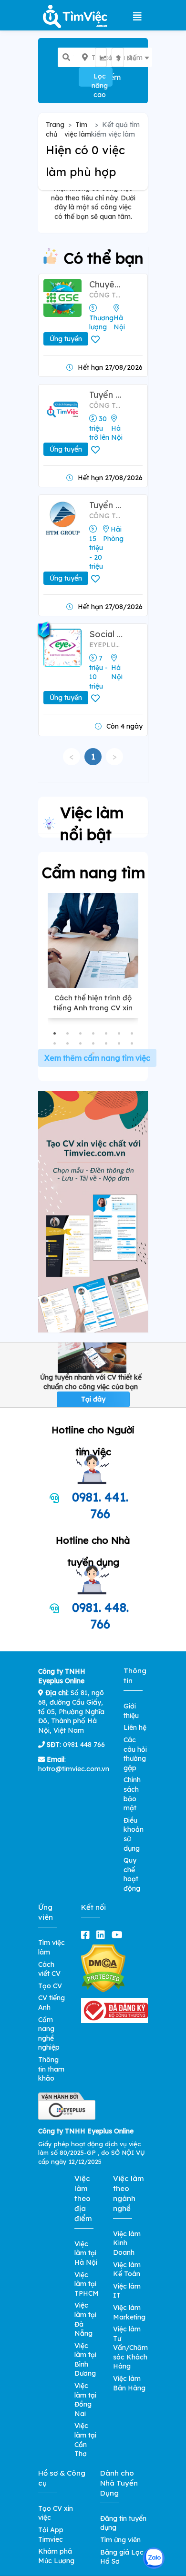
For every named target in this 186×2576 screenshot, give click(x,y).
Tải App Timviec (51, 2535)
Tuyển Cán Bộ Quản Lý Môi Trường (106, 505)
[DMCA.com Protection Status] (103, 1968)
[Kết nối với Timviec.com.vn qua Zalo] (154, 2558)
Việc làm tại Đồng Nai (85, 2400)
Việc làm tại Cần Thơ (85, 2440)
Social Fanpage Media (106, 634)
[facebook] (87, 1935)
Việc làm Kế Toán (127, 2270)
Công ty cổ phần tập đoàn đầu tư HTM (106, 516)
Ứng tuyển (66, 339)
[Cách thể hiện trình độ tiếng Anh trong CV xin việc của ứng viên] (93, 940)
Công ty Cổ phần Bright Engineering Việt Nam (106, 405)
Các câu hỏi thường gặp (135, 1754)
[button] (55, 1033)
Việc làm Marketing (129, 2312)
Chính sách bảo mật (132, 1794)
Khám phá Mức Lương (56, 2556)
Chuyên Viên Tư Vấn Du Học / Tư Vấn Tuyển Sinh (106, 284)
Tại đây (93, 1399)
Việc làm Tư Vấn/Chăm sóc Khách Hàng (130, 2348)
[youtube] (119, 1935)
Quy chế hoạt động (132, 1874)
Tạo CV (50, 1986)
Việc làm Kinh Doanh (127, 2243)
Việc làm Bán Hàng (129, 2383)
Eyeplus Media (106, 645)
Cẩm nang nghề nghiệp (49, 2034)
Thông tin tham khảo (51, 2069)
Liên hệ (135, 1727)
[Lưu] (97, 340)
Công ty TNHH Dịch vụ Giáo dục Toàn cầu (106, 295)
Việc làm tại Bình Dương (85, 2360)
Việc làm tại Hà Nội (86, 2253)
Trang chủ (55, 129)
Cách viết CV (49, 1969)
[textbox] (107, 58)
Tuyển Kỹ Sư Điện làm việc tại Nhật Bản (106, 395)
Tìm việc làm (78, 129)
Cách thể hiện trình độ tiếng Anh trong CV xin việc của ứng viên (93, 1008)
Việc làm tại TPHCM (87, 2284)
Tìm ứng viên (120, 2540)
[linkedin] (103, 1935)
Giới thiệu (131, 1711)
